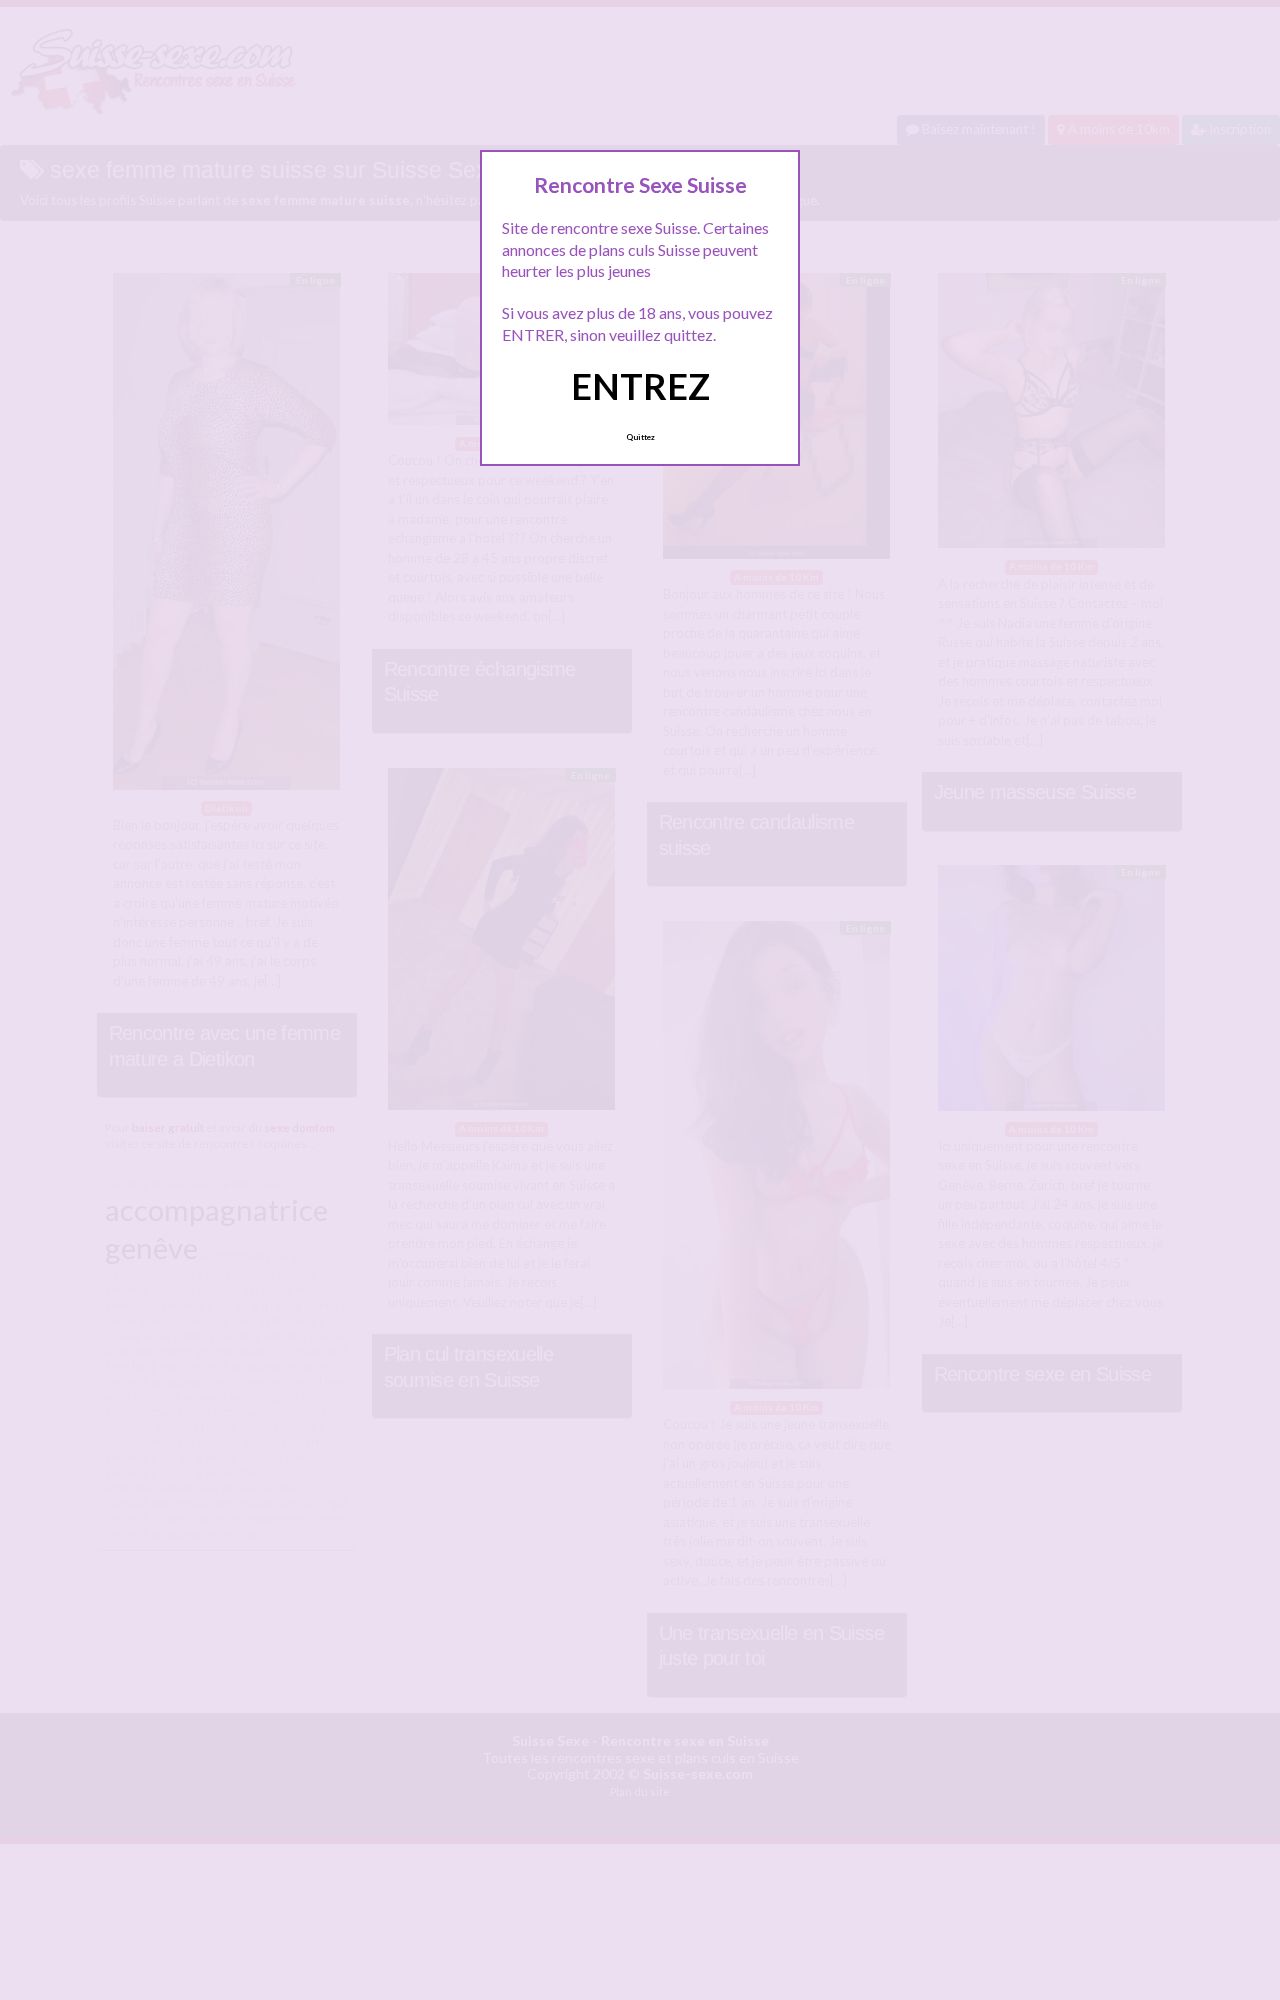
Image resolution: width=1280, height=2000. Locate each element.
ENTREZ (640, 386)
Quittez (640, 437)
